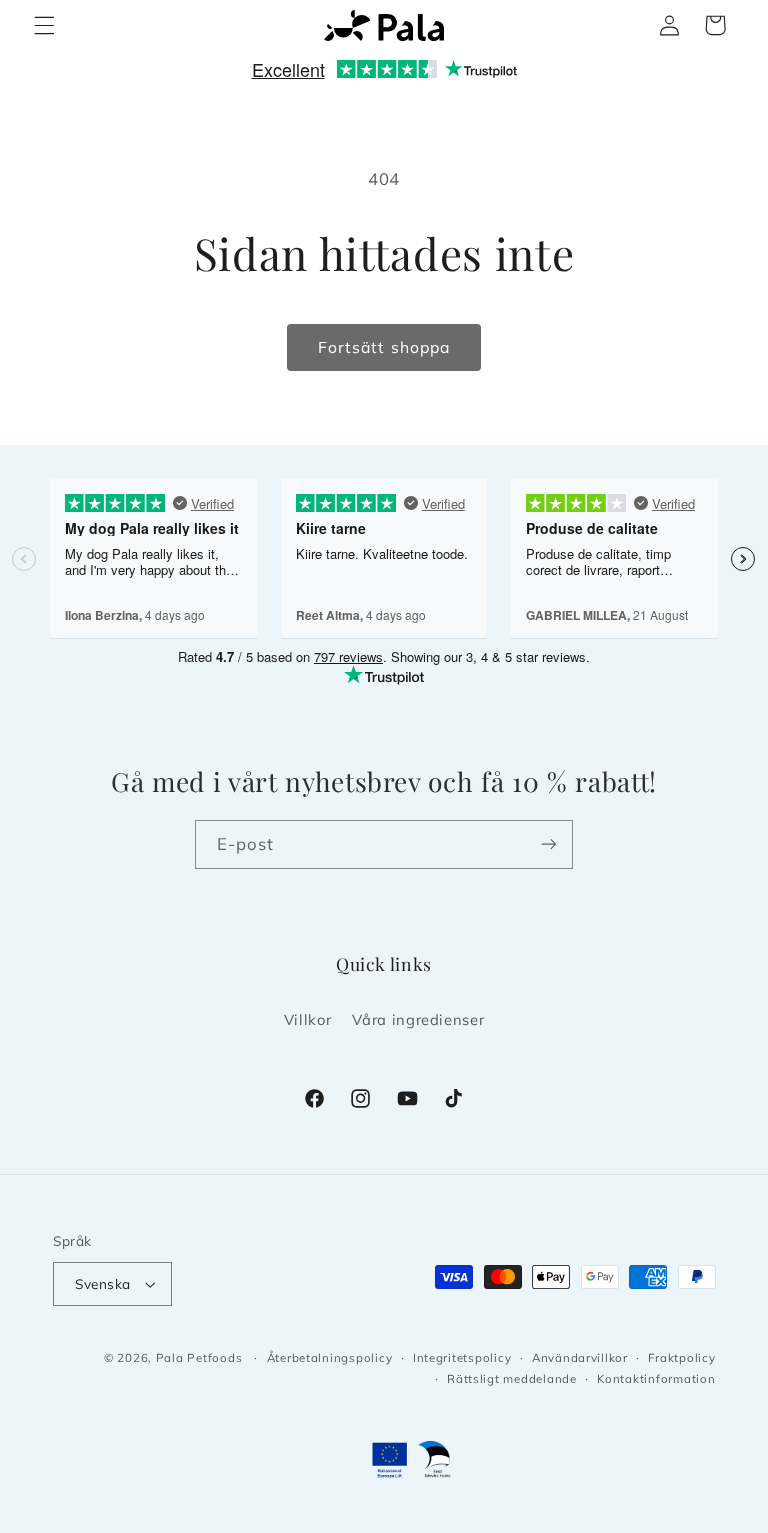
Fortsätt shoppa (384, 347)
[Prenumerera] (549, 844)
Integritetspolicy (462, 1357)
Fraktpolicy (681, 1357)
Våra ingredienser (418, 1019)
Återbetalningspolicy (330, 1357)
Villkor (307, 1019)
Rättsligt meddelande (512, 1378)
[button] (44, 25)
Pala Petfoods (199, 1357)
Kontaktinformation (656, 1378)
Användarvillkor (580, 1357)
